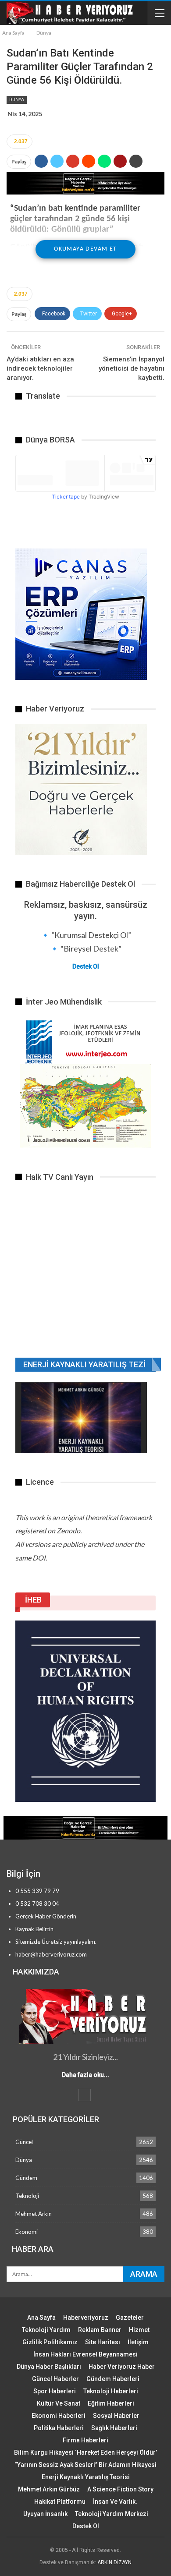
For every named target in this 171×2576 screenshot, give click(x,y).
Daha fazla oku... (85, 2075)
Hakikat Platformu (60, 2502)
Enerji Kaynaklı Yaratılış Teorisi (86, 2477)
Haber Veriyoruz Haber (122, 2367)
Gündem (26, 2178)
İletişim (138, 2342)
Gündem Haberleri (113, 2379)
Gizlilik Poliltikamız (50, 2342)
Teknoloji (27, 2196)
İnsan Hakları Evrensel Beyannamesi (85, 2354)
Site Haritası (103, 2342)
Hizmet (139, 2330)
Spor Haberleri (55, 2391)
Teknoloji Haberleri (111, 2391)
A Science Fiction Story (120, 2489)
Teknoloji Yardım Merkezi (112, 2514)
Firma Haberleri (85, 2440)
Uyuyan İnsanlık (45, 2514)
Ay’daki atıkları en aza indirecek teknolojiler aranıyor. (40, 368)
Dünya (17, 100)
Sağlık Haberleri (114, 2428)
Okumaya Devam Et (85, 249)
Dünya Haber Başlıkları (49, 2367)
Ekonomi (27, 2232)
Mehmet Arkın (34, 2214)
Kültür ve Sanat (59, 2403)
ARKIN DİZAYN (114, 2562)
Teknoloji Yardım (46, 2330)
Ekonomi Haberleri (59, 2416)
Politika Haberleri (59, 2428)
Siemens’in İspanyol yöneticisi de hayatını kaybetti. (132, 368)
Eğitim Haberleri (111, 2403)
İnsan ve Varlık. (115, 2502)
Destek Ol (86, 966)
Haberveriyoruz (86, 2318)
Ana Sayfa (41, 2318)
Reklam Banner (100, 2330)
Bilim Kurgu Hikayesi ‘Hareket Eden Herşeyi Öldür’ (85, 2452)
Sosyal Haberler (116, 2416)
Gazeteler (130, 2318)
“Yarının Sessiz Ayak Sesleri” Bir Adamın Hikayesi (85, 2465)
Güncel (24, 2142)
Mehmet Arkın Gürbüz (49, 2489)
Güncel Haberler (55, 2379)
